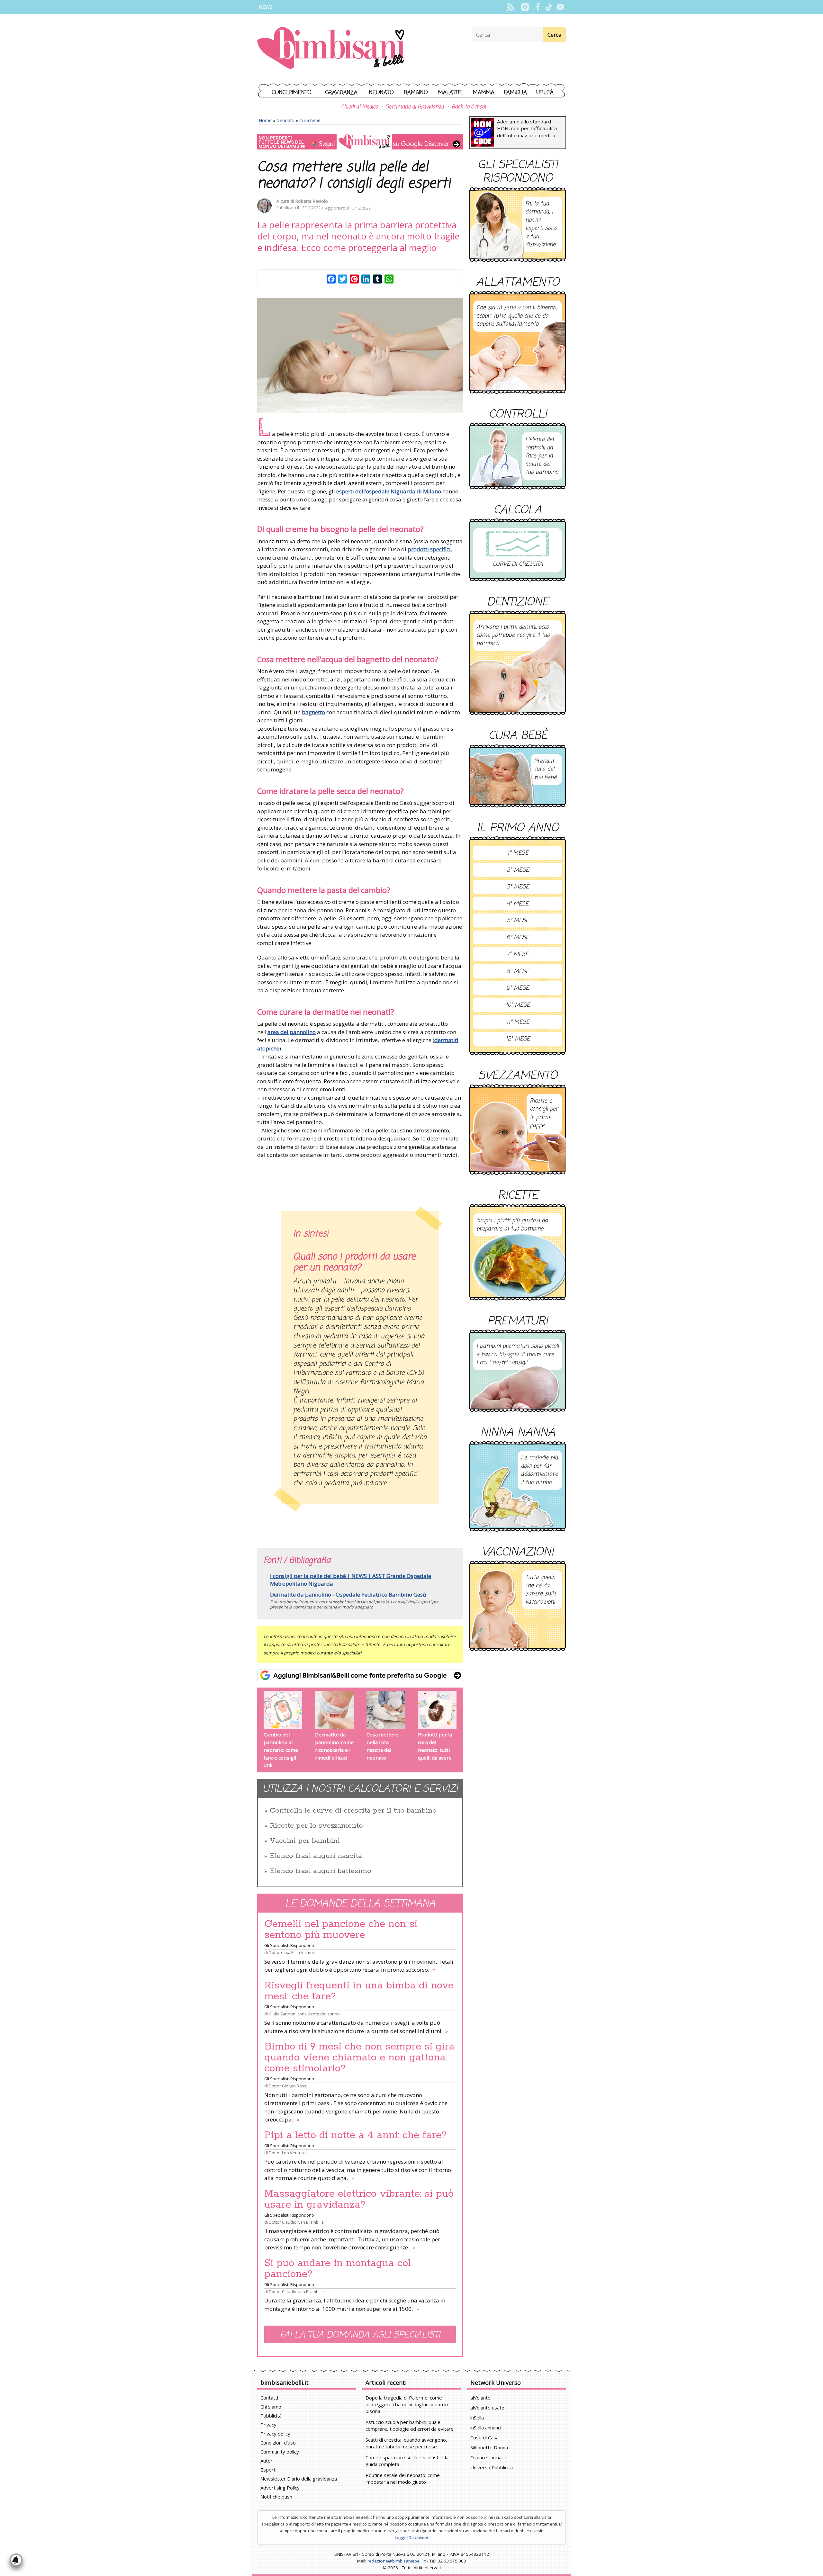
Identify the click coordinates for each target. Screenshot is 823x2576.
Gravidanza (341, 93)
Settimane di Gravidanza (415, 107)
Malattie (450, 93)
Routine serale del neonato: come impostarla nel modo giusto (403, 2478)
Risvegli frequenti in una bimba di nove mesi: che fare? (359, 1991)
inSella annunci (486, 2427)
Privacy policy (275, 2434)
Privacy (268, 2425)
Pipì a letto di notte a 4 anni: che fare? (355, 2135)
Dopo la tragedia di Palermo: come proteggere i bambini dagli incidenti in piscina (407, 2404)
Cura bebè (310, 120)
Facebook (538, 7)
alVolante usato (487, 2408)
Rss (510, 7)
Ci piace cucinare (488, 2457)
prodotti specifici (429, 549)
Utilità (545, 93)
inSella (477, 2418)
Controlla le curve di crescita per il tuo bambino (353, 1811)
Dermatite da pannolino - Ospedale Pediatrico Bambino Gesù (348, 1594)
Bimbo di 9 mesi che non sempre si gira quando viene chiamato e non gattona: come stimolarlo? (359, 2058)
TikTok (549, 7)
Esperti (268, 2470)
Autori (267, 2461)
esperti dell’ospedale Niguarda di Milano (389, 491)
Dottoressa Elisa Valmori (292, 1952)
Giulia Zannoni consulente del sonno (304, 2014)
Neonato (381, 93)
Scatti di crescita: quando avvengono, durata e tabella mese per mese (406, 2443)
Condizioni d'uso (278, 2443)
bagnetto (313, 712)
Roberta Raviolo (312, 201)
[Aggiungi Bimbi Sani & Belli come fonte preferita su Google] (360, 1675)
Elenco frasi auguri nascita (316, 1856)
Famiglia (516, 93)
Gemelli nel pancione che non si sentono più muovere (341, 1930)
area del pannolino (292, 1032)
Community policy (280, 2452)
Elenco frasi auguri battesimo (321, 1871)
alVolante (480, 2398)
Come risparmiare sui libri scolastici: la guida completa (407, 2461)
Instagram (525, 7)
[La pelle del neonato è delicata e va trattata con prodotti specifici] (360, 356)
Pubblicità (271, 2416)
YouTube (560, 7)
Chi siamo (271, 2407)
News (266, 7)
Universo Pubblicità (492, 2467)
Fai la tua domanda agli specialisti (360, 2335)
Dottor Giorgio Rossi (288, 2086)
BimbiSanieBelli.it (331, 49)
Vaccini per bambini (305, 1841)
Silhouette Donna (489, 2447)
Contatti (269, 2398)
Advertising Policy (280, 2488)
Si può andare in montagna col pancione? (338, 2269)
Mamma (484, 93)
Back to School (469, 107)
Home (265, 120)
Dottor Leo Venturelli (289, 2153)
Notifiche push (276, 2497)
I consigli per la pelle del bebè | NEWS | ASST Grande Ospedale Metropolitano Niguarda (351, 1580)
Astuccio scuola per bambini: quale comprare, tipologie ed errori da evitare (410, 2425)
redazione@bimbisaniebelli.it (397, 2561)
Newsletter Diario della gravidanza (299, 2479)
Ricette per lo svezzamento (316, 1826)
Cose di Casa (484, 2437)
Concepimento (292, 93)
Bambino (416, 93)
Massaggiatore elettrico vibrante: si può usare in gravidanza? (359, 2199)
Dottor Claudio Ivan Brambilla (296, 2222)
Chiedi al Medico (359, 107)
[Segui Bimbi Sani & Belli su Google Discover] (360, 142)
